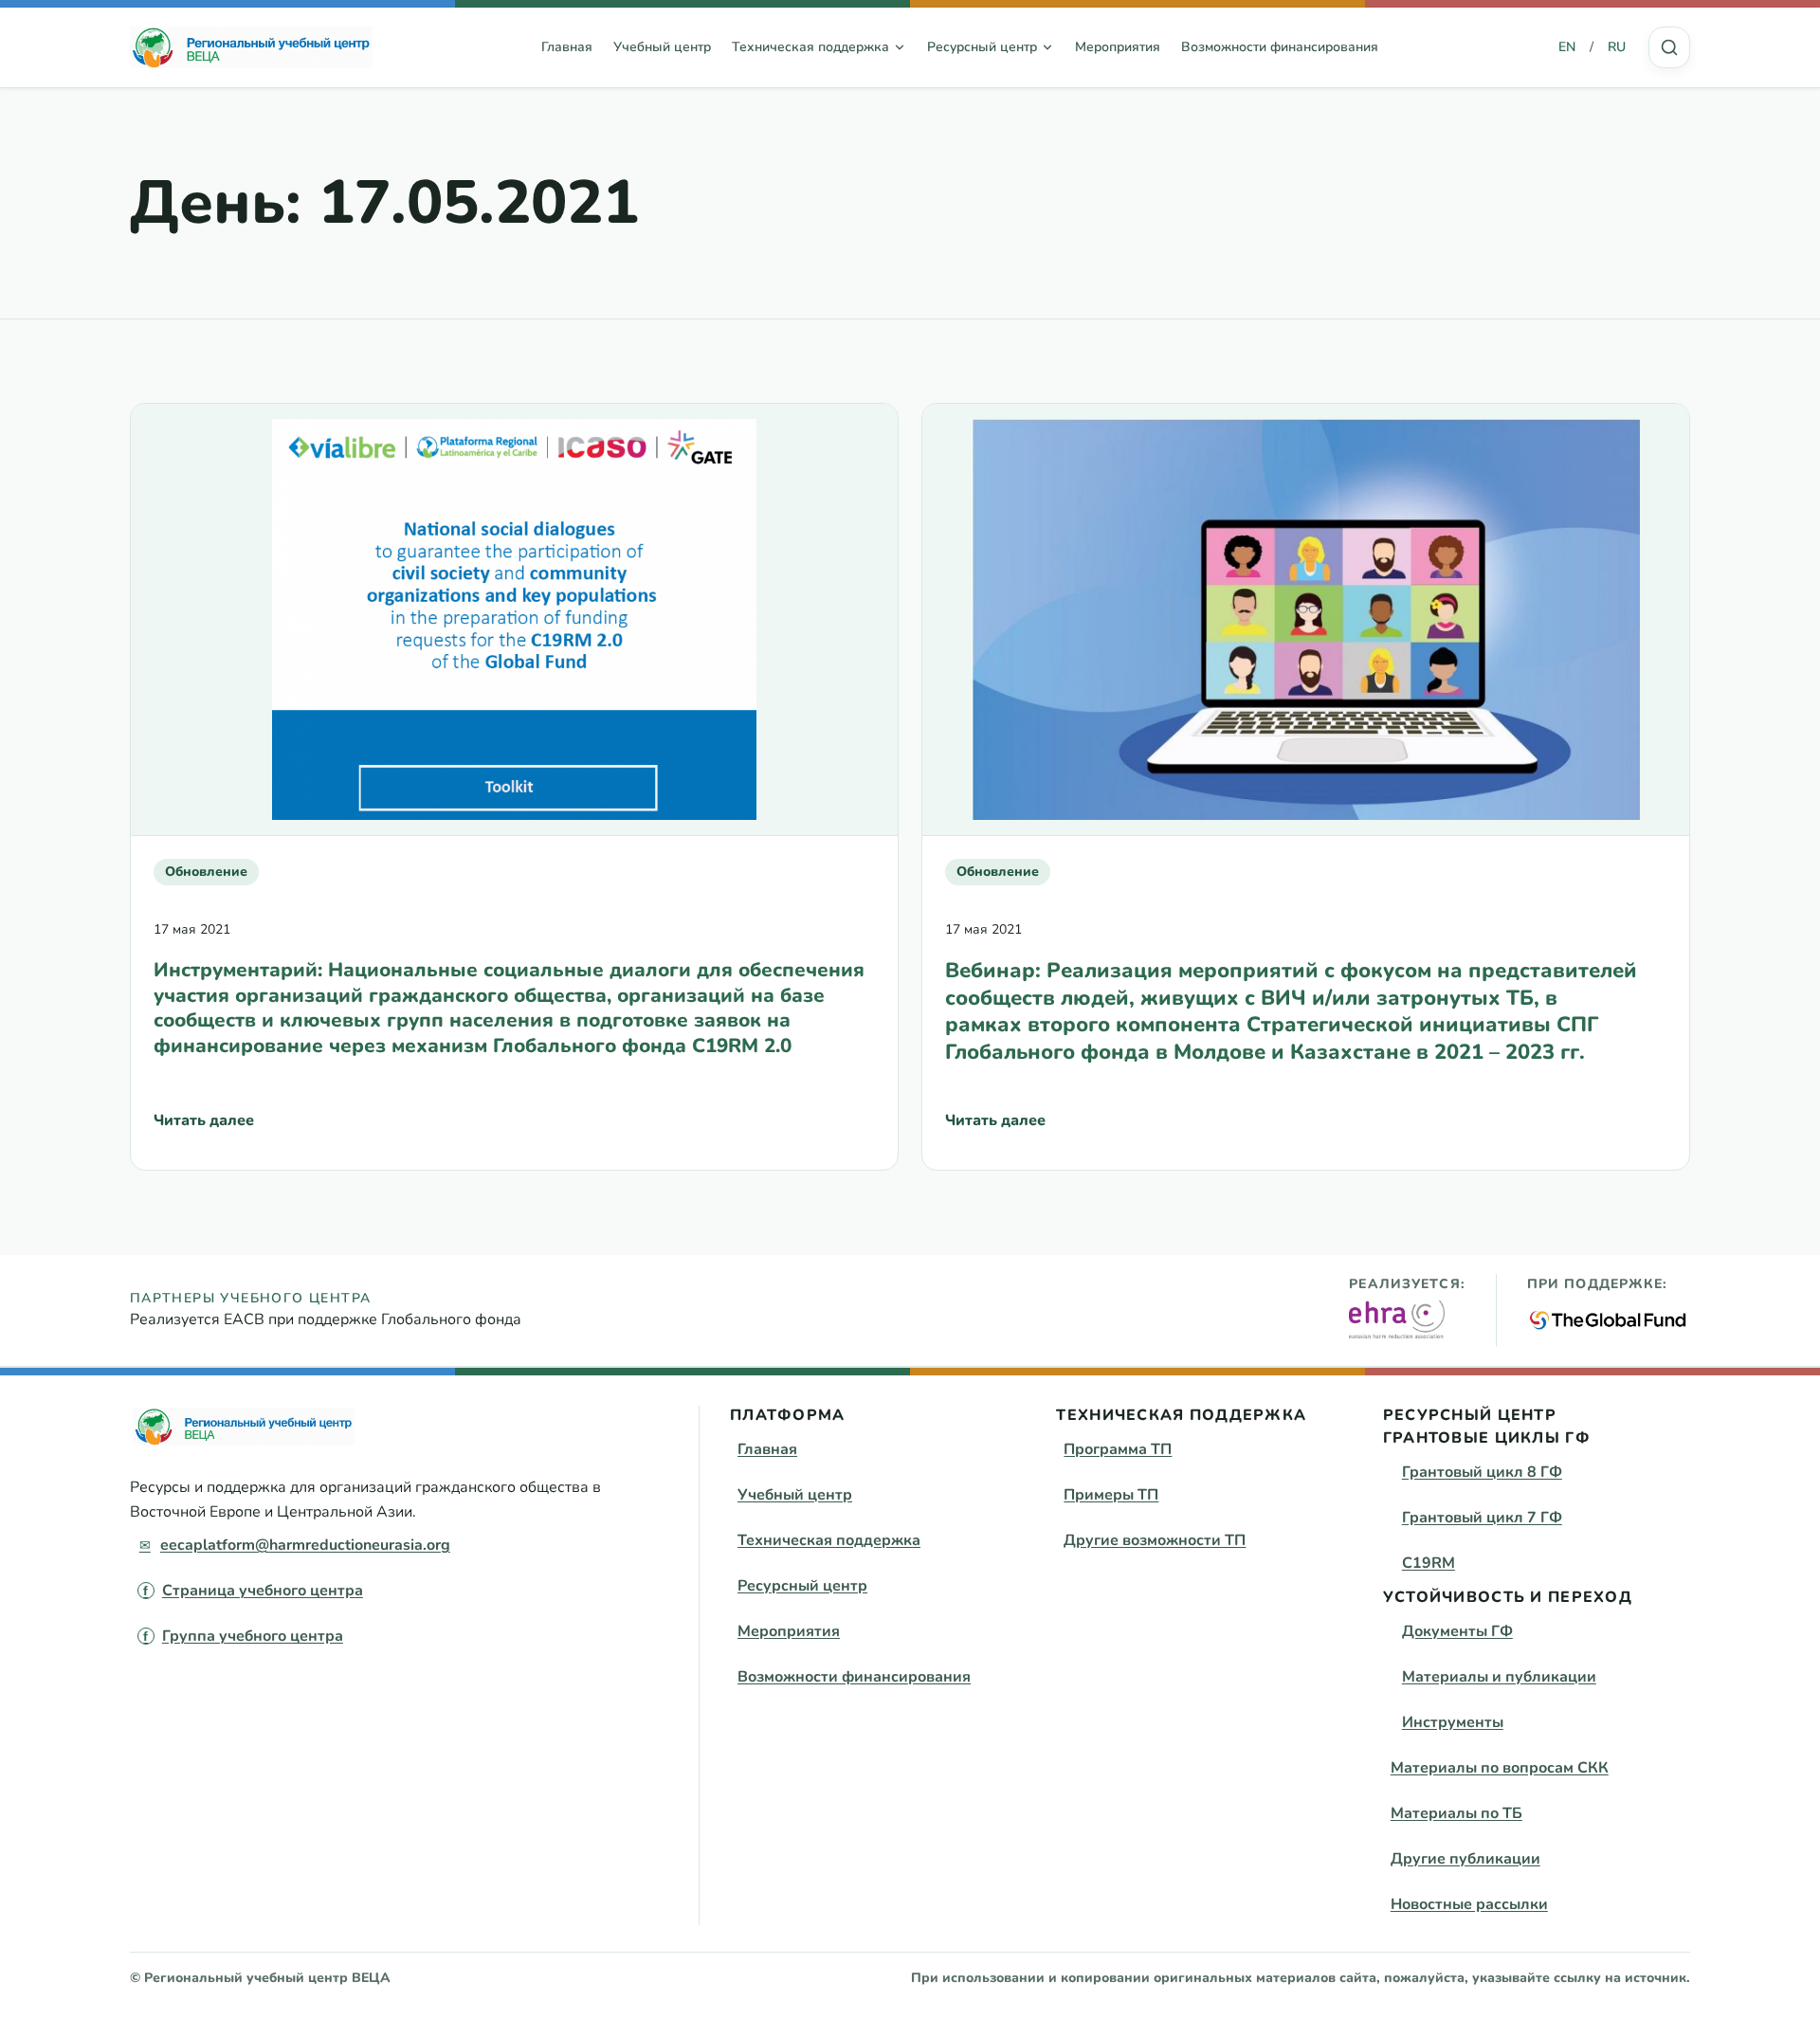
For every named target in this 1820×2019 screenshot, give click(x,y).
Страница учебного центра (263, 1591)
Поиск (1669, 47)
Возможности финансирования (1280, 47)
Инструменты (1453, 1722)
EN (1567, 47)
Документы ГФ (1457, 1631)
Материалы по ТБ (1456, 1813)
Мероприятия (1118, 47)
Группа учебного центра (253, 1636)
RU (1617, 47)
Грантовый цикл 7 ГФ (1482, 1518)
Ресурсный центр (802, 1586)
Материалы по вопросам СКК (1500, 1768)
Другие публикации (1465, 1859)
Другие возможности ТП (1155, 1540)
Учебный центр (662, 47)
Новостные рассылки (1469, 1904)
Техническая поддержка (829, 1540)
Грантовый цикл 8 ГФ (1482, 1472)
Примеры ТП (1111, 1495)
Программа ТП (1118, 1449)
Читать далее (204, 1126)
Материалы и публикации (1499, 1677)
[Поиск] (1669, 47)
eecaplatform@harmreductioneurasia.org (305, 1545)
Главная (567, 47)
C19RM (1429, 1563)
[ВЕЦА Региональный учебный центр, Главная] (251, 47)
